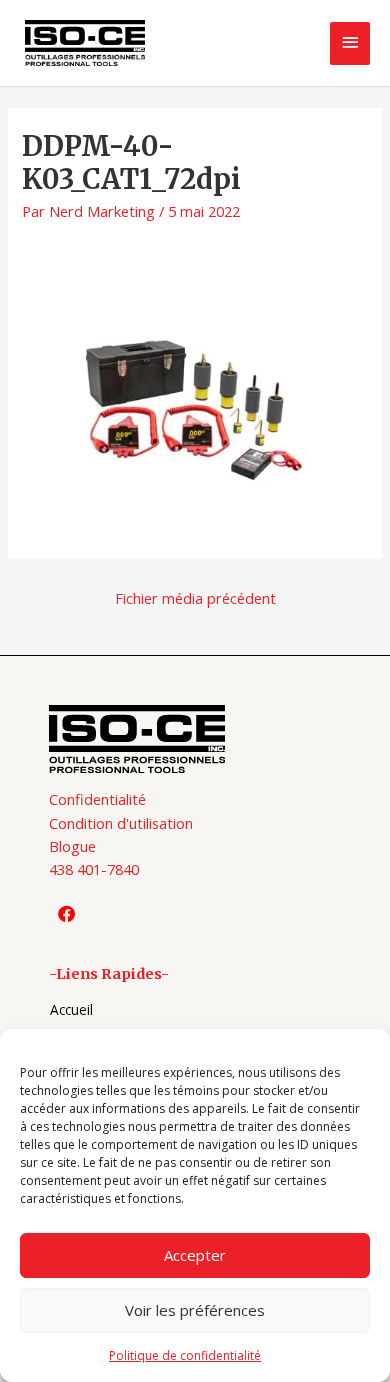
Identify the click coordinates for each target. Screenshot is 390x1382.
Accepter (195, 1255)
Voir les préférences (195, 1310)
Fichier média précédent (195, 598)
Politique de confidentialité (185, 1355)
